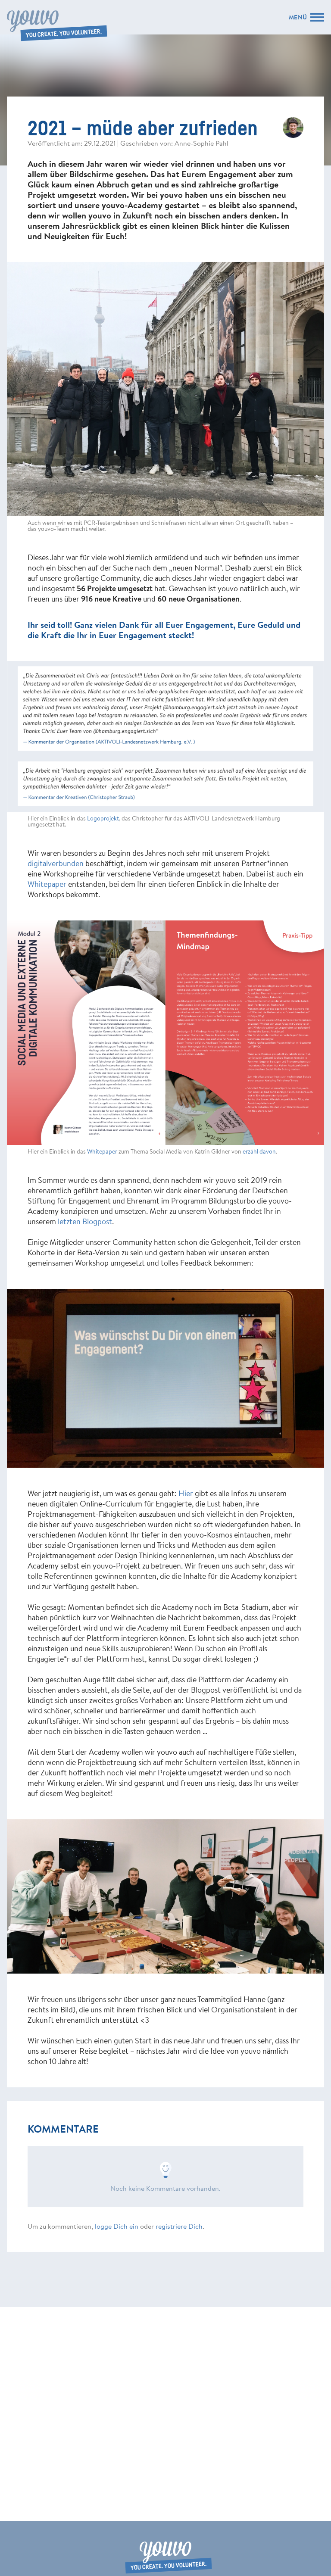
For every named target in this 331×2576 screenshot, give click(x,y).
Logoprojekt (103, 818)
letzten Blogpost (85, 1221)
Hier (186, 1493)
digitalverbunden (56, 863)
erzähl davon (259, 1151)
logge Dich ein (117, 2226)
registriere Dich (179, 2226)
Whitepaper (47, 884)
